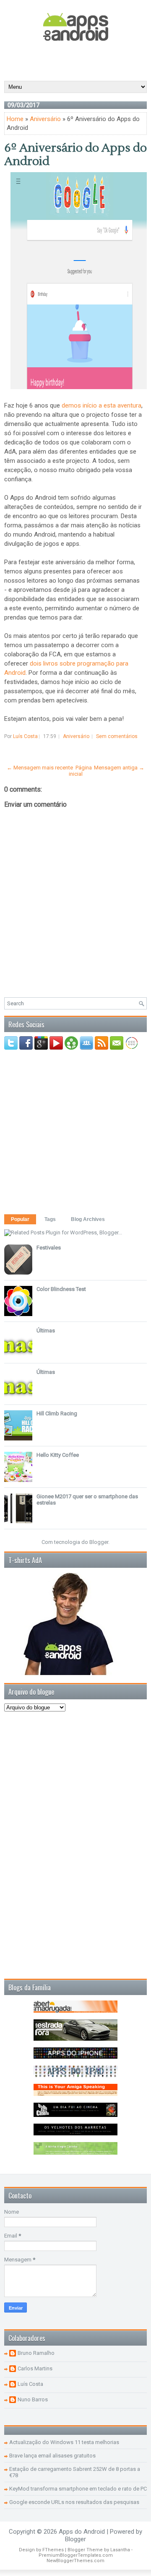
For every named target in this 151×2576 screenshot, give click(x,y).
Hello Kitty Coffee (58, 1455)
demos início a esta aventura (102, 405)
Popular (20, 1219)
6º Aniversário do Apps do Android (75, 155)
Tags (50, 1219)
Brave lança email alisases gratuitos (52, 2456)
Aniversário (45, 119)
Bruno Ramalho (36, 2353)
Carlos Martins (35, 2368)
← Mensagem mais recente (40, 768)
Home (15, 119)
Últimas (46, 1331)
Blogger (99, 1542)
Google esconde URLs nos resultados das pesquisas (74, 2502)
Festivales (49, 1248)
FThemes (53, 2550)
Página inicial (80, 771)
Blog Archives (88, 1219)
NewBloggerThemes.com (75, 2561)
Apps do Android (82, 2532)
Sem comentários (117, 736)
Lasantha (120, 2550)
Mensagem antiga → (119, 768)
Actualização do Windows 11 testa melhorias (64, 2442)
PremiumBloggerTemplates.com (76, 2555)
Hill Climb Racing (57, 1413)
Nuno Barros (33, 2399)
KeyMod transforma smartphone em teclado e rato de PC (78, 2489)
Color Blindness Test (61, 1289)
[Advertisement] (78, 60)
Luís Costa (30, 2384)
